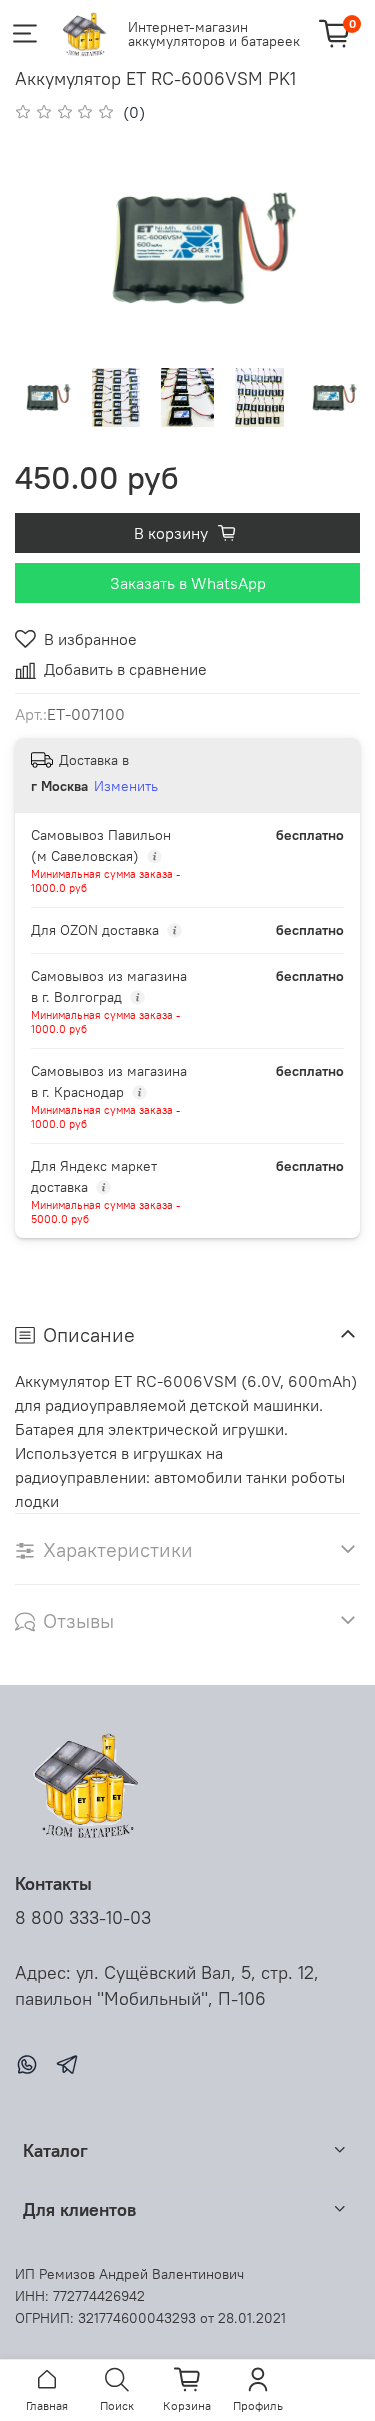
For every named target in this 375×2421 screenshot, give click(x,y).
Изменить (126, 786)
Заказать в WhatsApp (188, 583)
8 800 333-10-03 (83, 1918)
